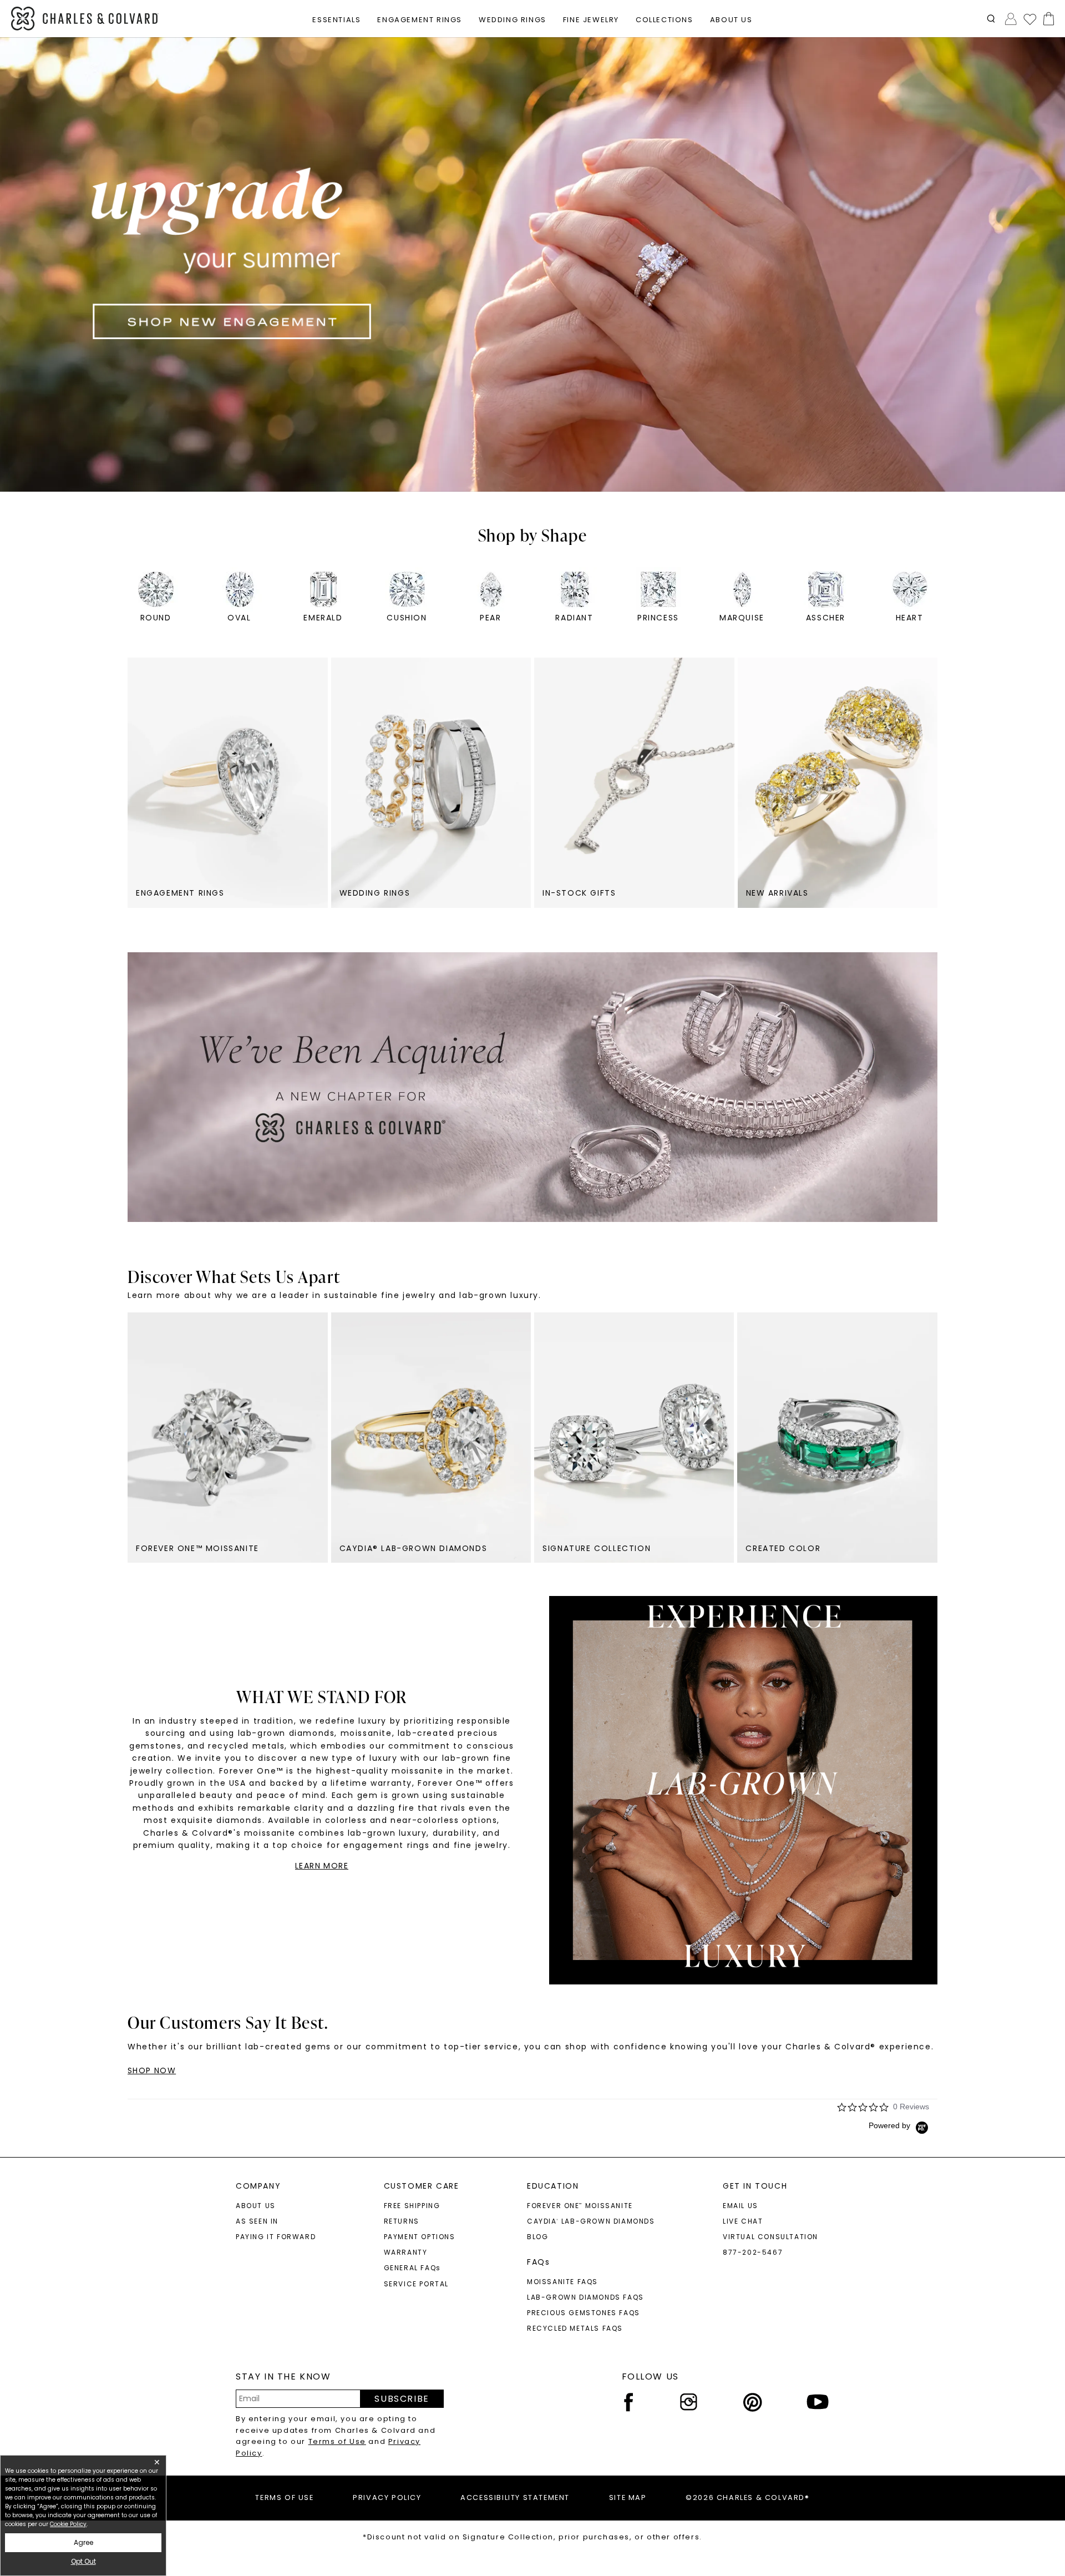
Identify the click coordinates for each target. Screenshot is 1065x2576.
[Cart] (1046, 19)
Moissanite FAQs (562, 2282)
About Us (256, 2206)
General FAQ (412, 2268)
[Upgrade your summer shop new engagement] (532, 264)
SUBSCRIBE (402, 2399)
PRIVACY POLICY (387, 2497)
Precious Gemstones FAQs (584, 2313)
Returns (402, 2221)
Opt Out (83, 2561)
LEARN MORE (322, 1866)
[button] (991, 19)
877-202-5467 (753, 2252)
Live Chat (743, 2221)
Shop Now (152, 2070)
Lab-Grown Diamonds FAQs (585, 2297)
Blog (537, 2237)
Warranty (406, 2252)
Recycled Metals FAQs (575, 2328)
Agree (83, 2542)
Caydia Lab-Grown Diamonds (591, 2221)
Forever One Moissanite (580, 2206)
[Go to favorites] (1029, 19)
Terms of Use (337, 2441)
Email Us (741, 2206)
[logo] (85, 19)
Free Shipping (412, 2206)
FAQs (538, 2262)
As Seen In (257, 2221)
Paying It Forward (276, 2237)
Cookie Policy (68, 2524)
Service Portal (416, 2284)
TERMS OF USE (284, 2497)
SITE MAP (628, 2497)
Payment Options (420, 2237)
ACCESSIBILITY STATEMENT (515, 2497)
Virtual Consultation (770, 2237)
